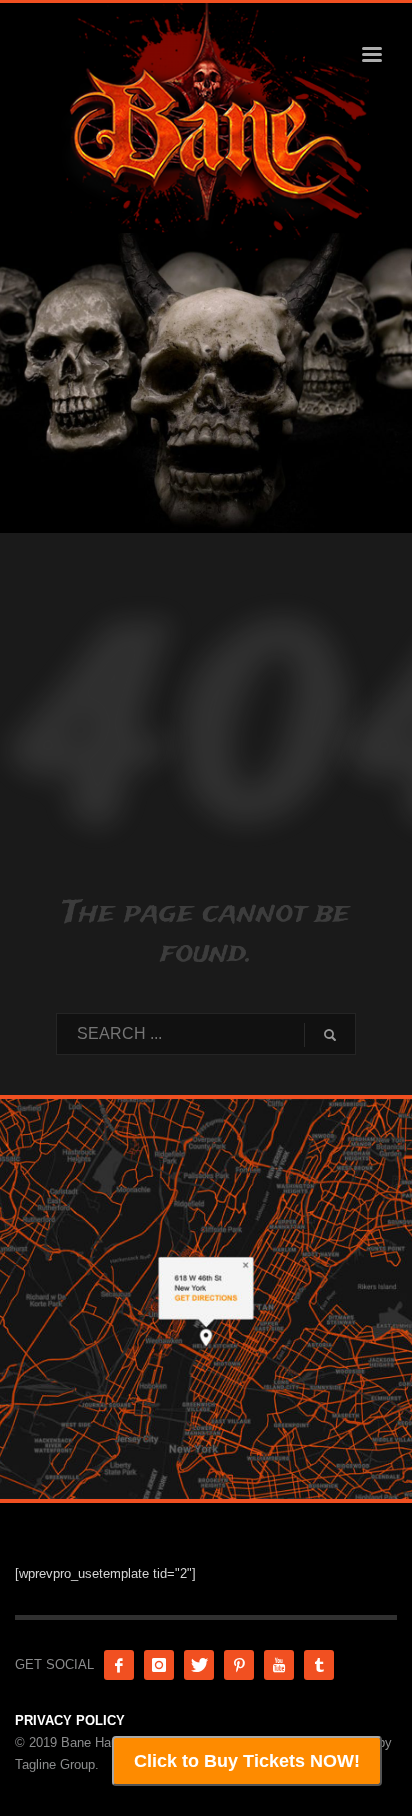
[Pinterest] (239, 1665)
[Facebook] (119, 1665)
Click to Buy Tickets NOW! (247, 1761)
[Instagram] (159, 1665)
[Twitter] (199, 1665)
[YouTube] (279, 1665)
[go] (330, 1035)
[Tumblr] (319, 1665)
